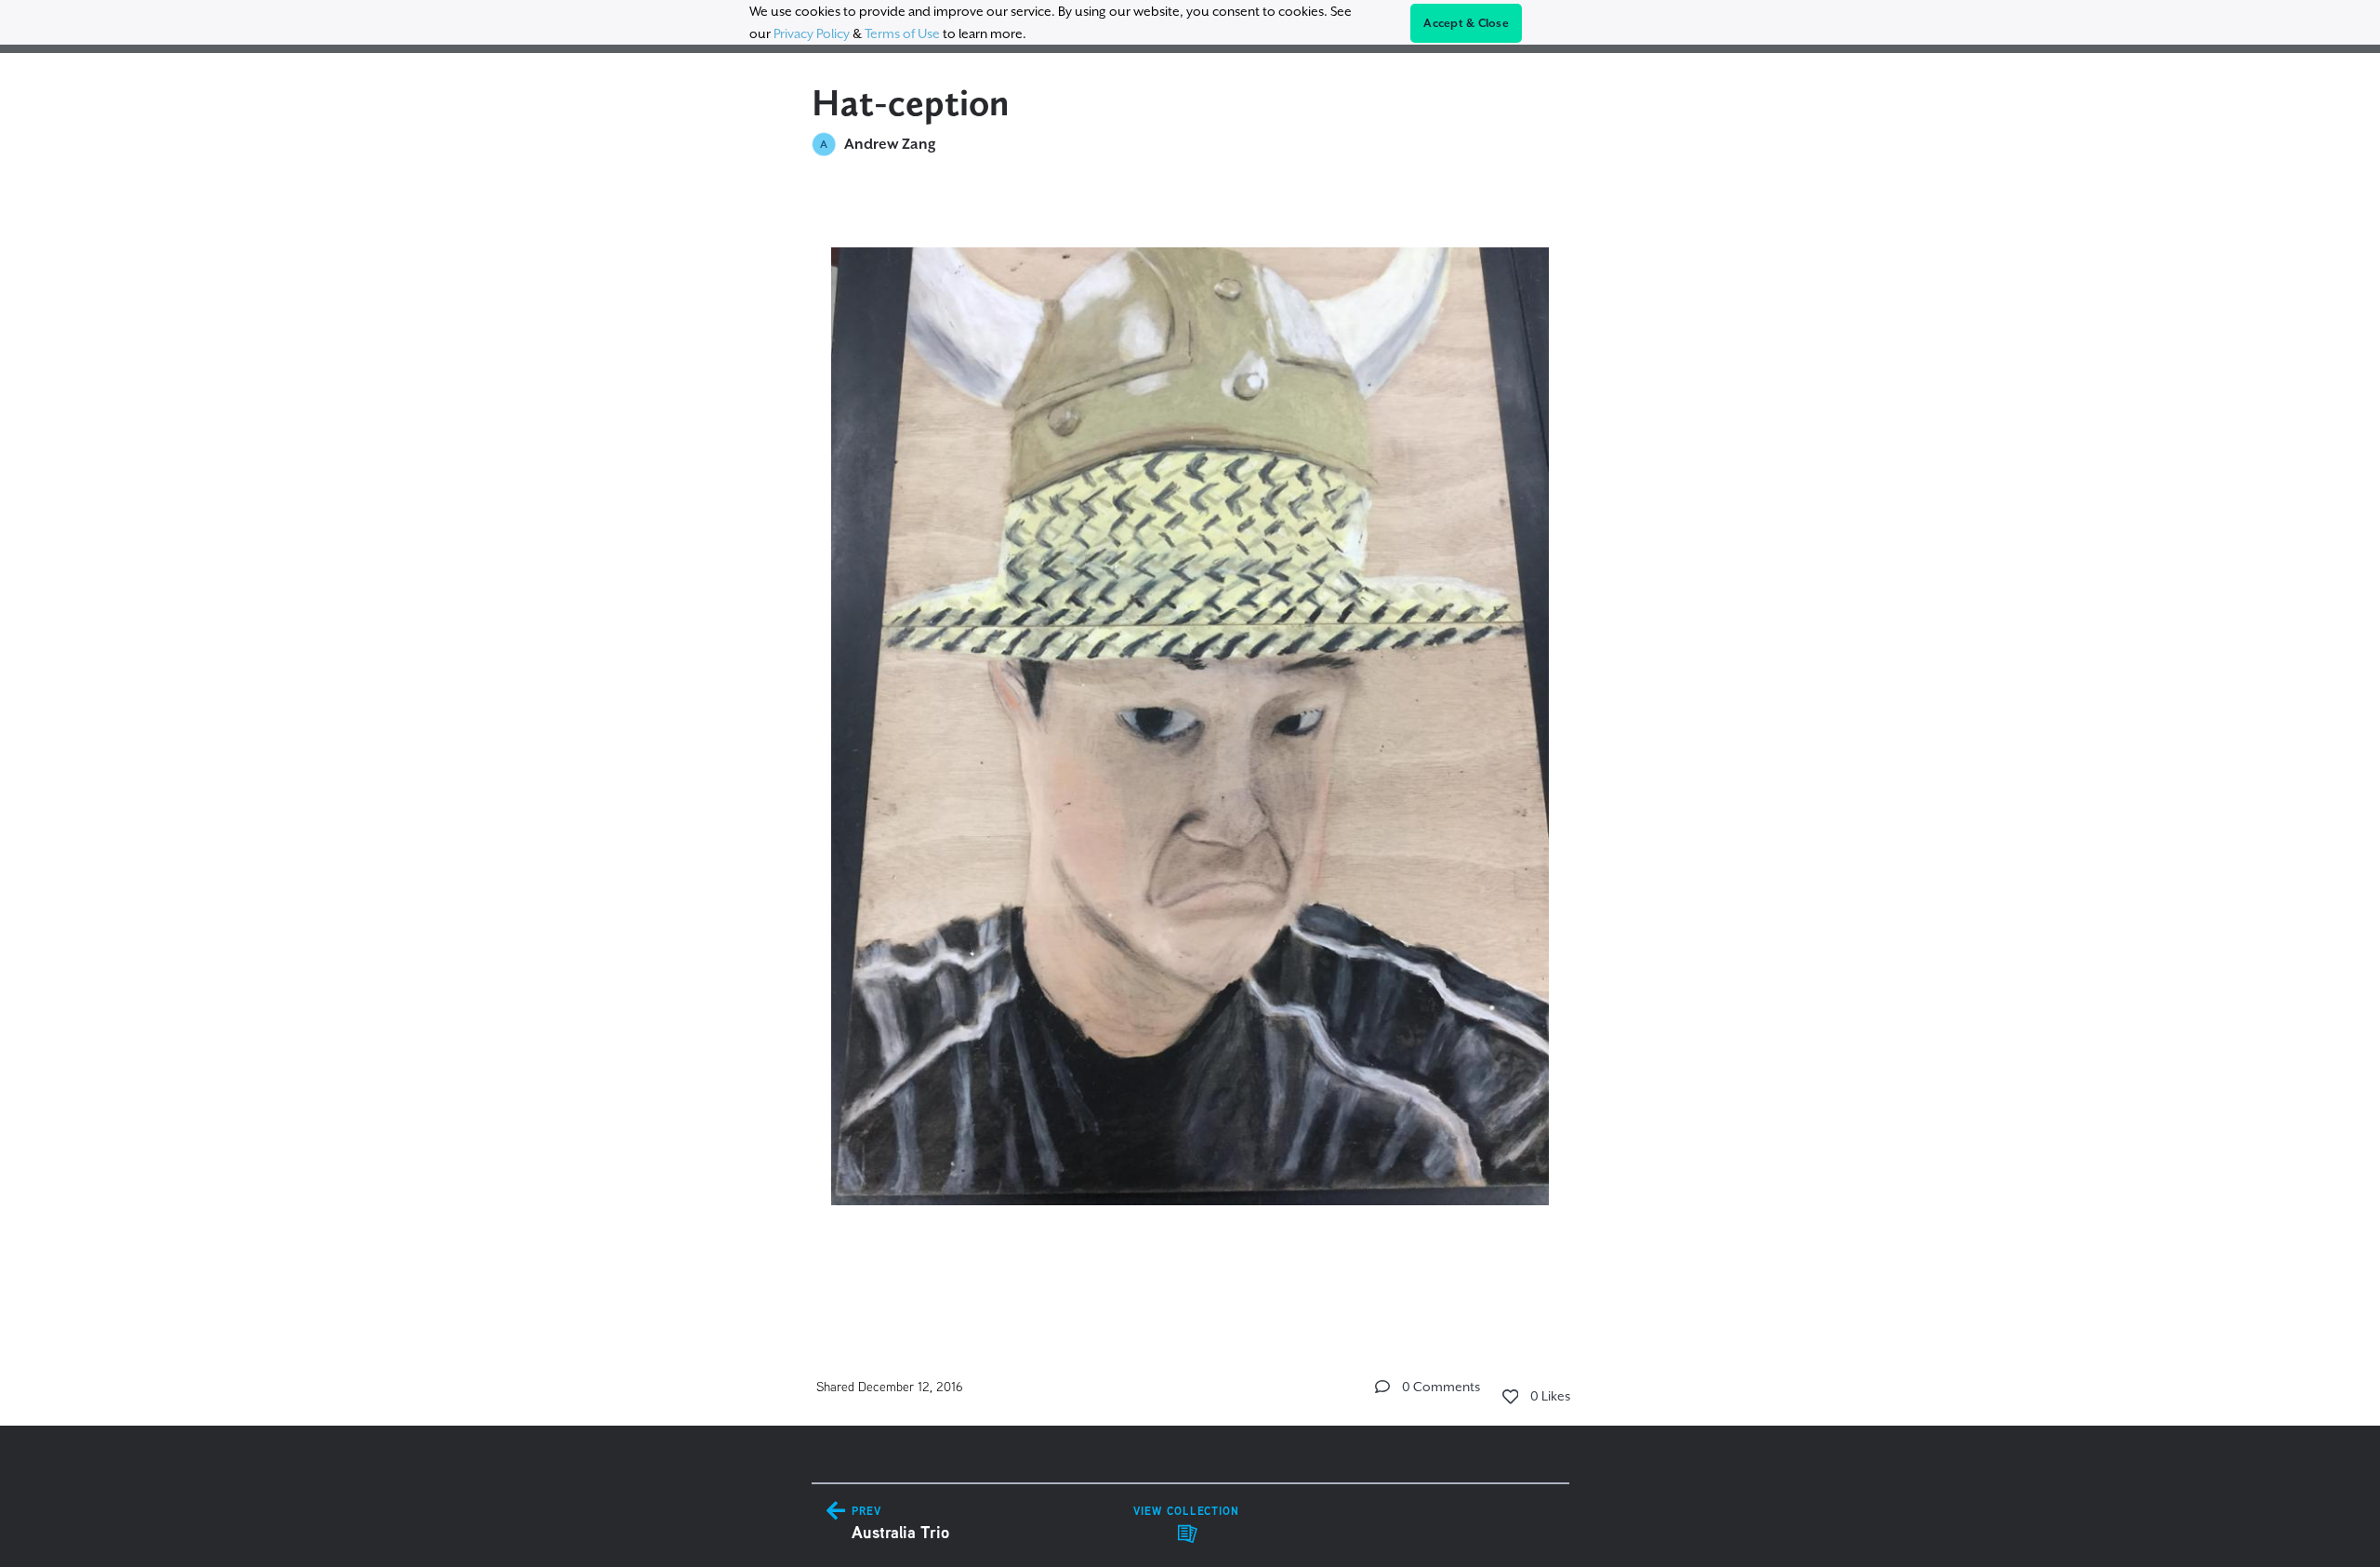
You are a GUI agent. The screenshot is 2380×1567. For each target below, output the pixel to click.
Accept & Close (1466, 23)
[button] (1382, 1387)
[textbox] (1190, 745)
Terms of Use (902, 33)
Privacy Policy (812, 33)
